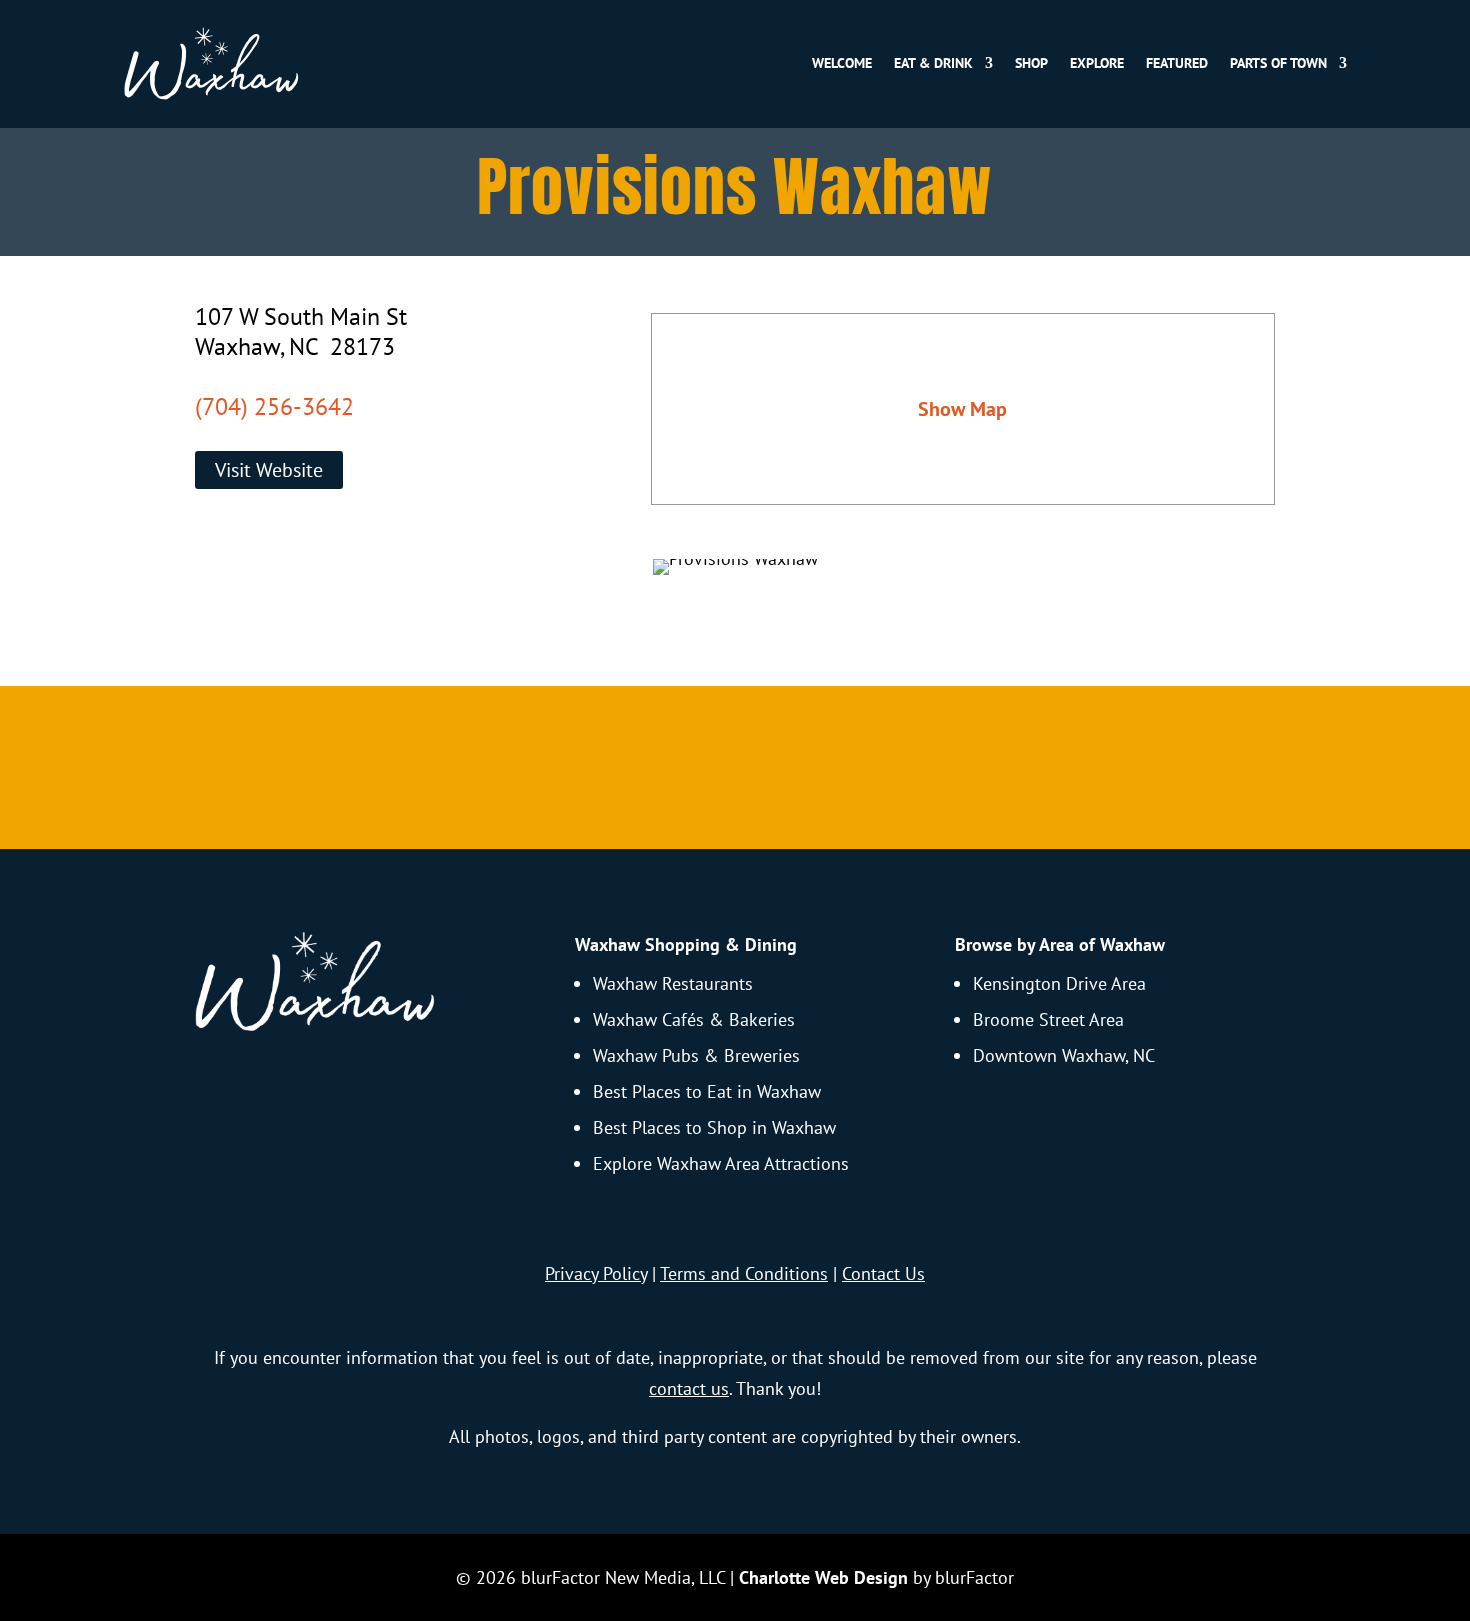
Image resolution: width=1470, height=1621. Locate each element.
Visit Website (269, 470)
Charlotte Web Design (823, 1577)
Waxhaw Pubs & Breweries (696, 1055)
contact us (689, 1388)
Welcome (842, 63)
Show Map (962, 409)
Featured (1177, 63)
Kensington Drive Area (1059, 983)
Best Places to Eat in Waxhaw (707, 1091)
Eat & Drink (933, 63)
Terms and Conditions (744, 1273)
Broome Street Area (1048, 1019)
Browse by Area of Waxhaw (1060, 944)
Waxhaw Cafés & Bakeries (694, 1019)
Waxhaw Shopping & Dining (686, 944)
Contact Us (883, 1273)
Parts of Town (1278, 63)
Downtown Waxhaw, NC (1064, 1055)
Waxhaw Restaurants (673, 983)
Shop (1031, 63)
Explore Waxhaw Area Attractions (721, 1163)
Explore (1097, 63)
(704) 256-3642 (274, 406)
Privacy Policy (596, 1273)
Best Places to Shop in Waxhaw (714, 1127)
